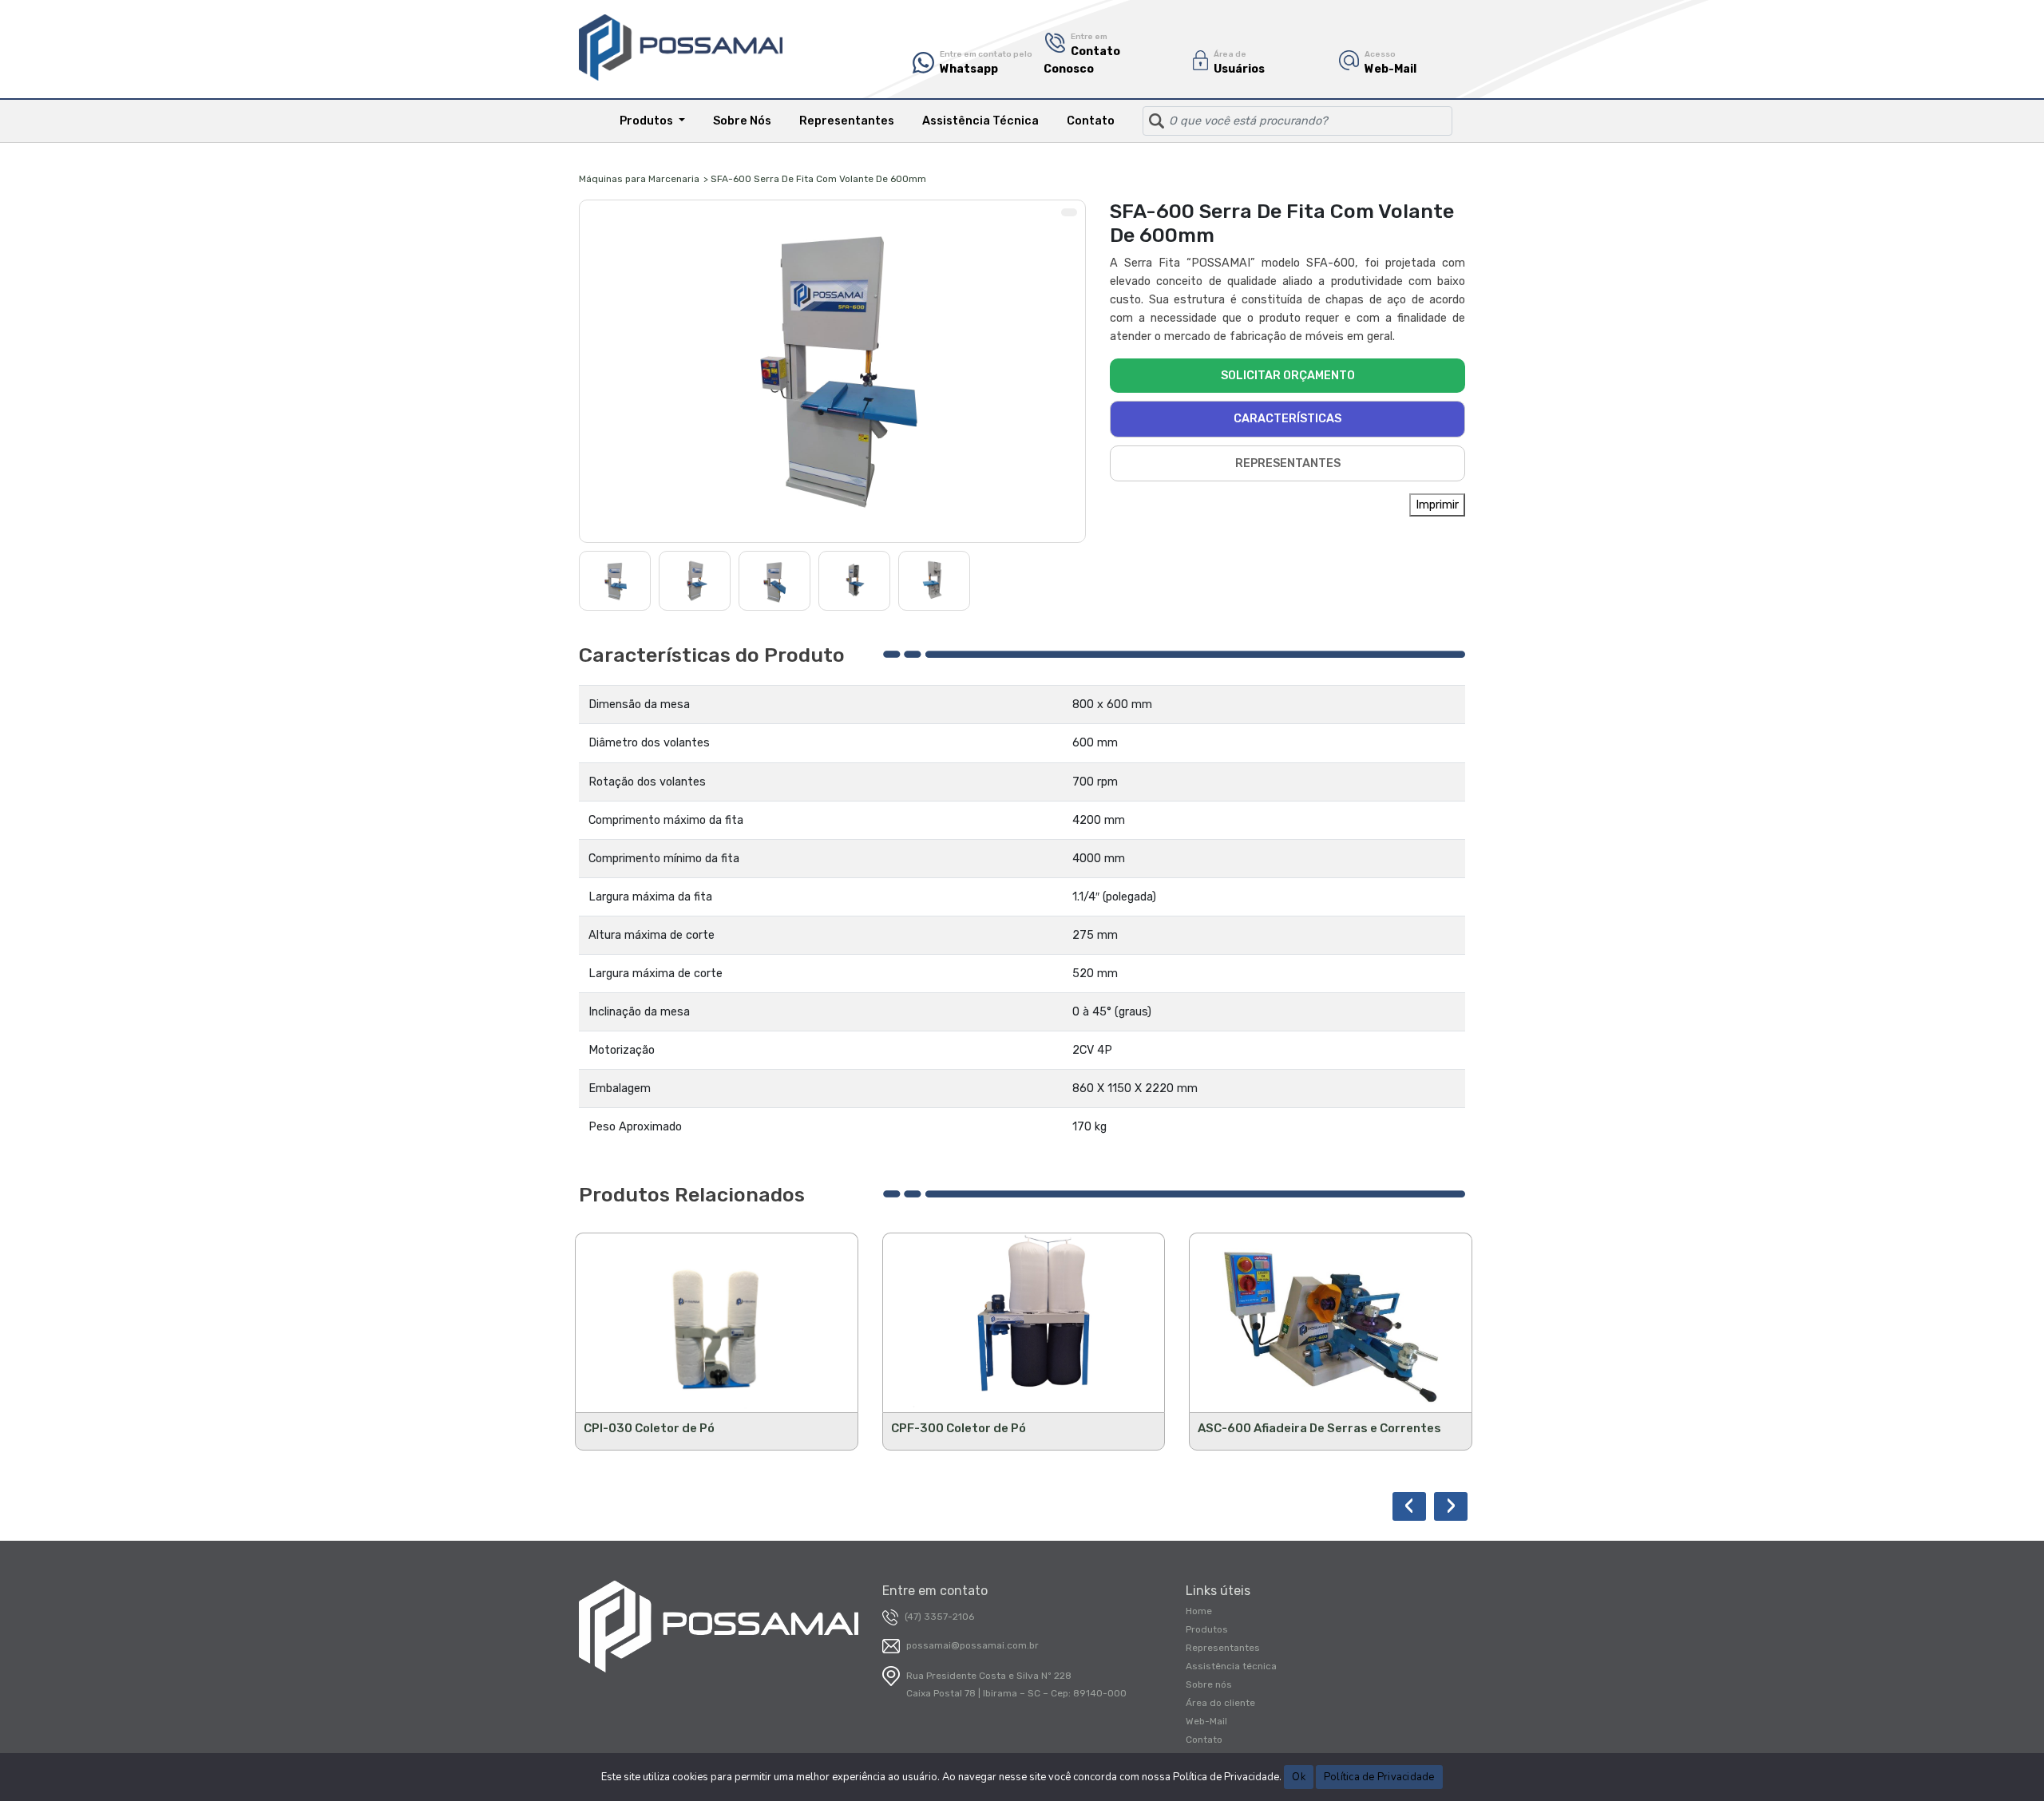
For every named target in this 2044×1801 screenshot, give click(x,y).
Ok (1299, 1777)
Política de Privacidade (1379, 1777)
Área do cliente (1220, 1703)
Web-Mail (1206, 1721)
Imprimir (1437, 505)
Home (1199, 1611)
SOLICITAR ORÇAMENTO (1288, 376)
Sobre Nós (742, 121)
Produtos (1207, 1629)
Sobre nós (1209, 1684)
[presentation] (1409, 1506)
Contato (1091, 121)
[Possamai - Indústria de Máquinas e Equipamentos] (681, 47)
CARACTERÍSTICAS (1287, 419)
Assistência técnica (1231, 1666)
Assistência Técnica (980, 121)
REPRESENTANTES (1288, 463)
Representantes (847, 121)
